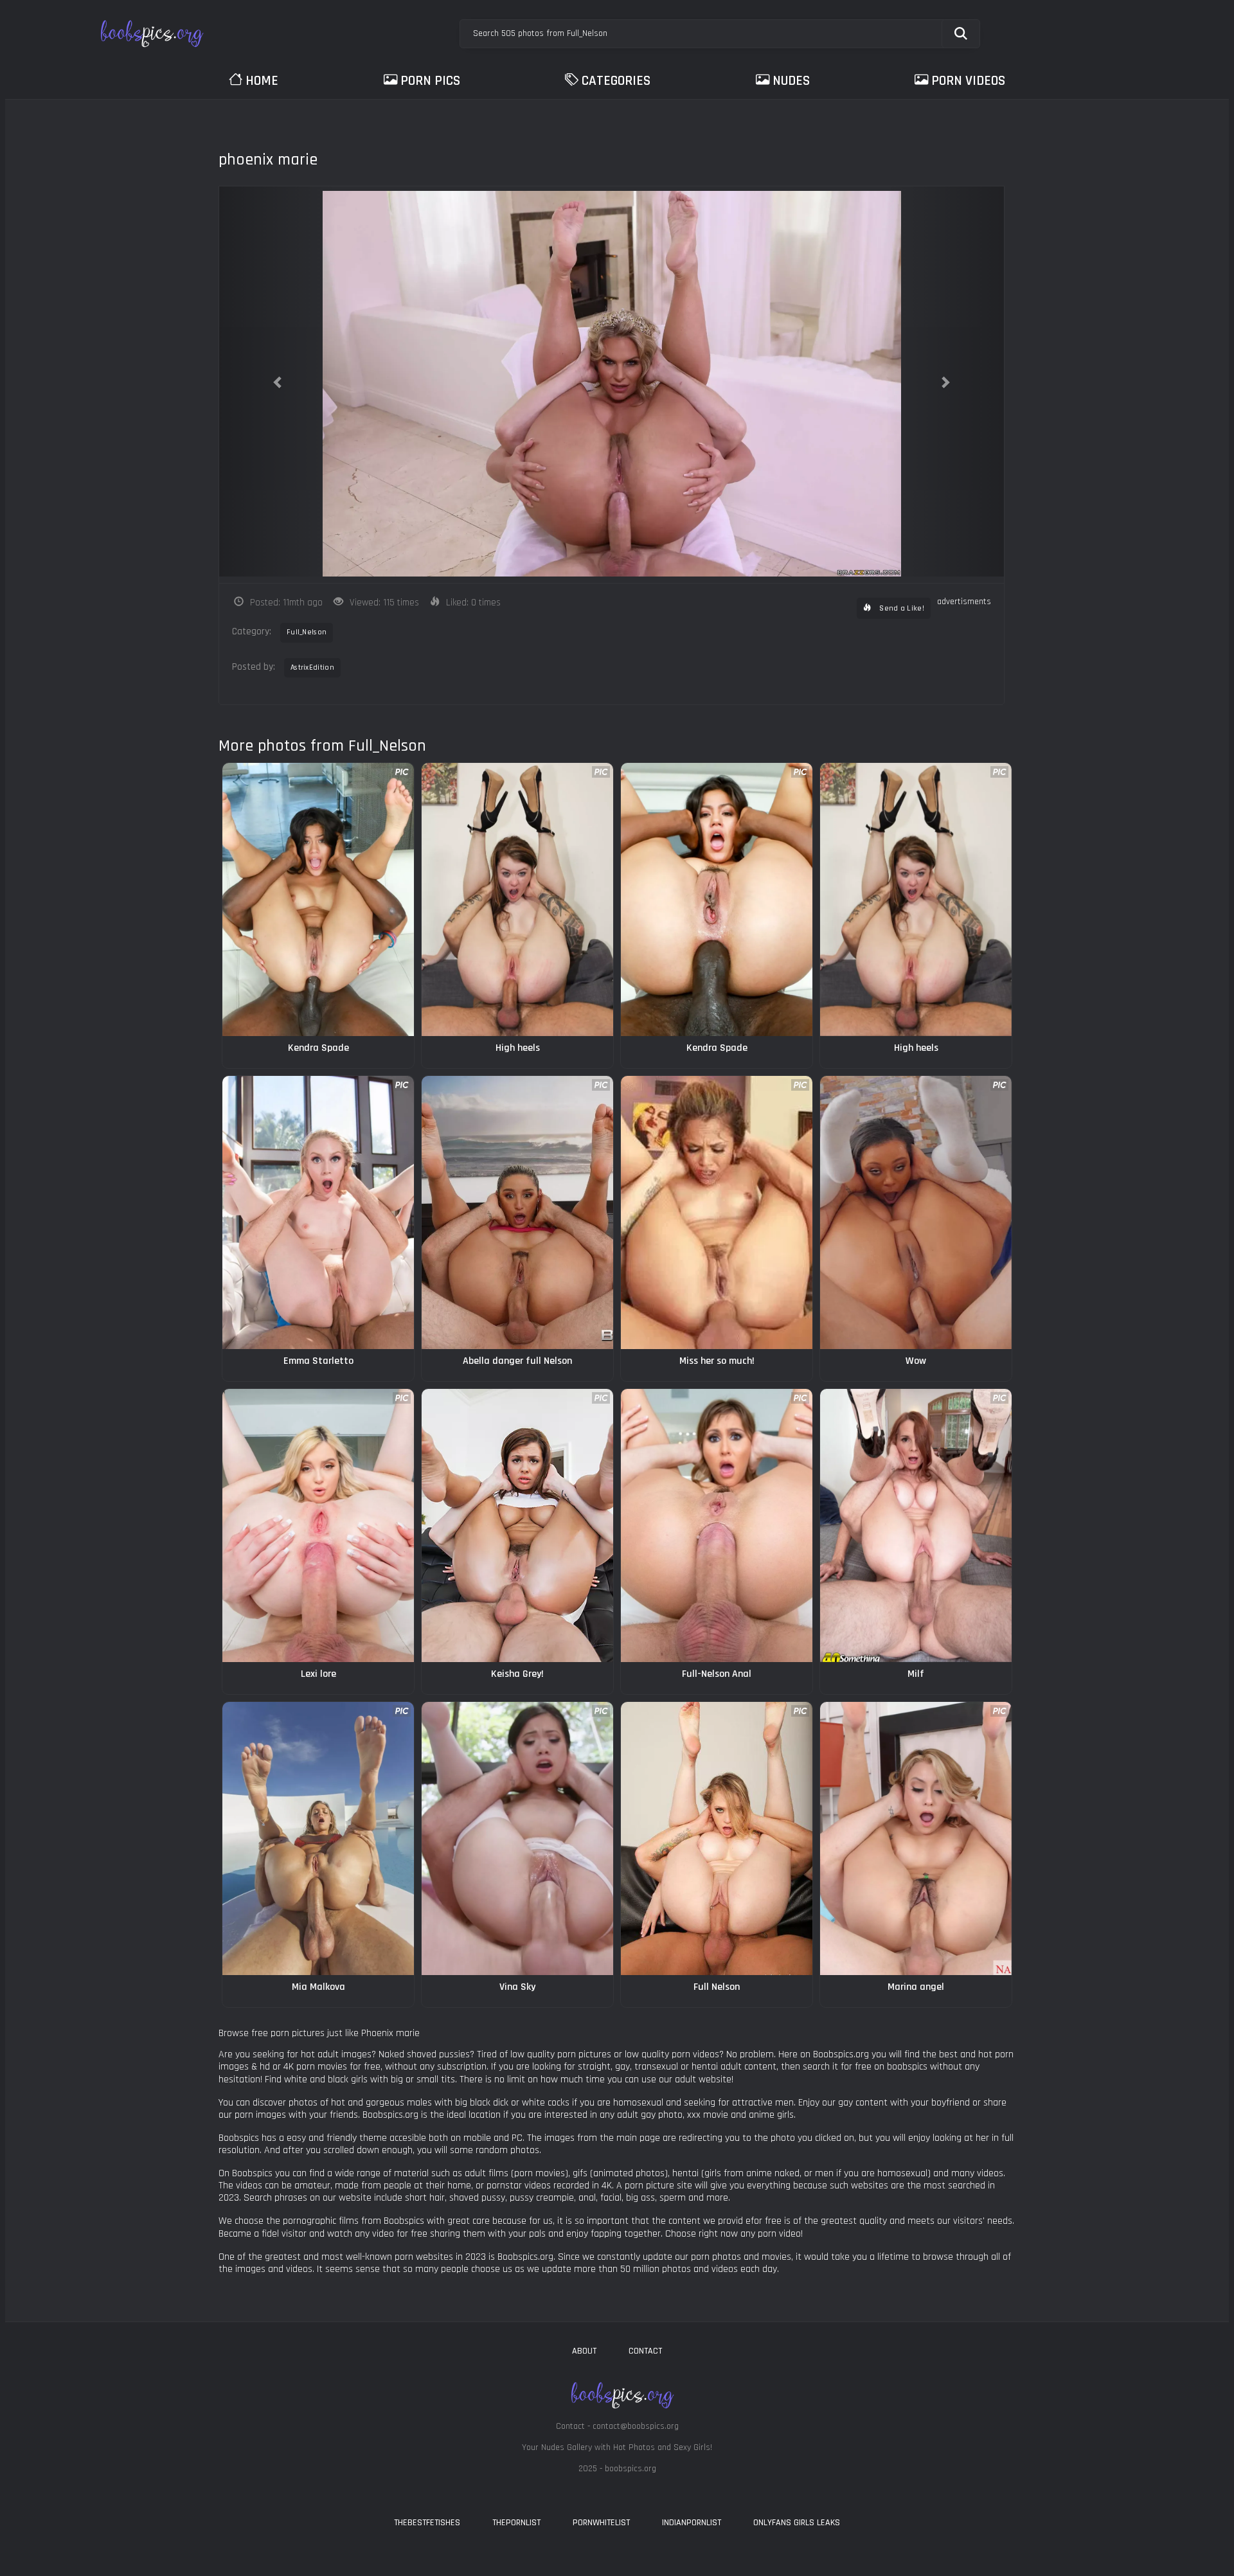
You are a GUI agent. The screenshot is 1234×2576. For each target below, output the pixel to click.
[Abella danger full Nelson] (517, 1212)
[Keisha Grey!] (517, 1525)
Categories (616, 81)
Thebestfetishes (427, 2523)
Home (262, 81)
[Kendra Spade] (318, 899)
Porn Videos (968, 81)
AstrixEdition (312, 667)
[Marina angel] (916, 1838)
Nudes (791, 81)
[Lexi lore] (318, 1525)
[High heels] (517, 899)
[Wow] (916, 1212)
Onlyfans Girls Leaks (797, 2523)
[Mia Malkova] (318, 1838)
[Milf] (916, 1525)
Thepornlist (516, 2523)
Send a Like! (901, 608)
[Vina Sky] (517, 1838)
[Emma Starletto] (318, 1212)
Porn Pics (430, 81)
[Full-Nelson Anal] (717, 1525)
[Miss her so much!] (717, 1212)
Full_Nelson (307, 632)
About (584, 2351)
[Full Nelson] (717, 1838)
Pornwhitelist (601, 2523)
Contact (645, 2351)
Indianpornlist (692, 2523)
